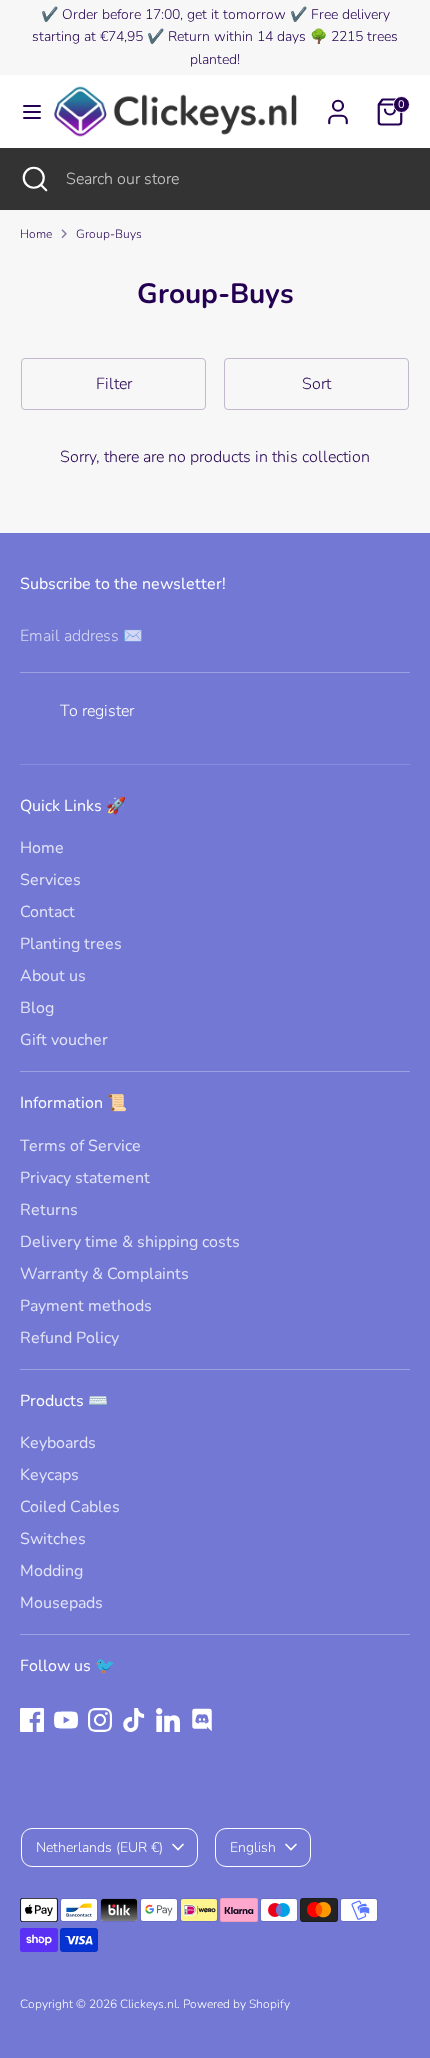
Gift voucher (64, 1040)
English (253, 1847)
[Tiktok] (134, 1720)
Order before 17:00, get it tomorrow (174, 14)
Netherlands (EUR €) (99, 1847)
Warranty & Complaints (104, 1274)
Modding (51, 1571)
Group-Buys (109, 234)
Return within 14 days (237, 36)
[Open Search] (33, 179)
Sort (316, 384)
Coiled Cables (70, 1507)
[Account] (338, 103)
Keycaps (49, 1475)
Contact (47, 912)
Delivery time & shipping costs (130, 1242)
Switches (53, 1539)
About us (53, 976)
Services (50, 880)
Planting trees (71, 944)
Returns (49, 1210)
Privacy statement (85, 1178)
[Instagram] (100, 1720)
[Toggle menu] (25, 112)
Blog (37, 1008)
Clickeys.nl (148, 2004)
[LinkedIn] (168, 1720)
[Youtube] (66, 1720)
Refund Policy (69, 1338)
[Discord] (202, 1720)
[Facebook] (32, 1720)
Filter (114, 384)
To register (97, 711)
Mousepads (61, 1603)
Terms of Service (80, 1146)
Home (36, 234)
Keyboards (58, 1443)
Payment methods (86, 1306)
